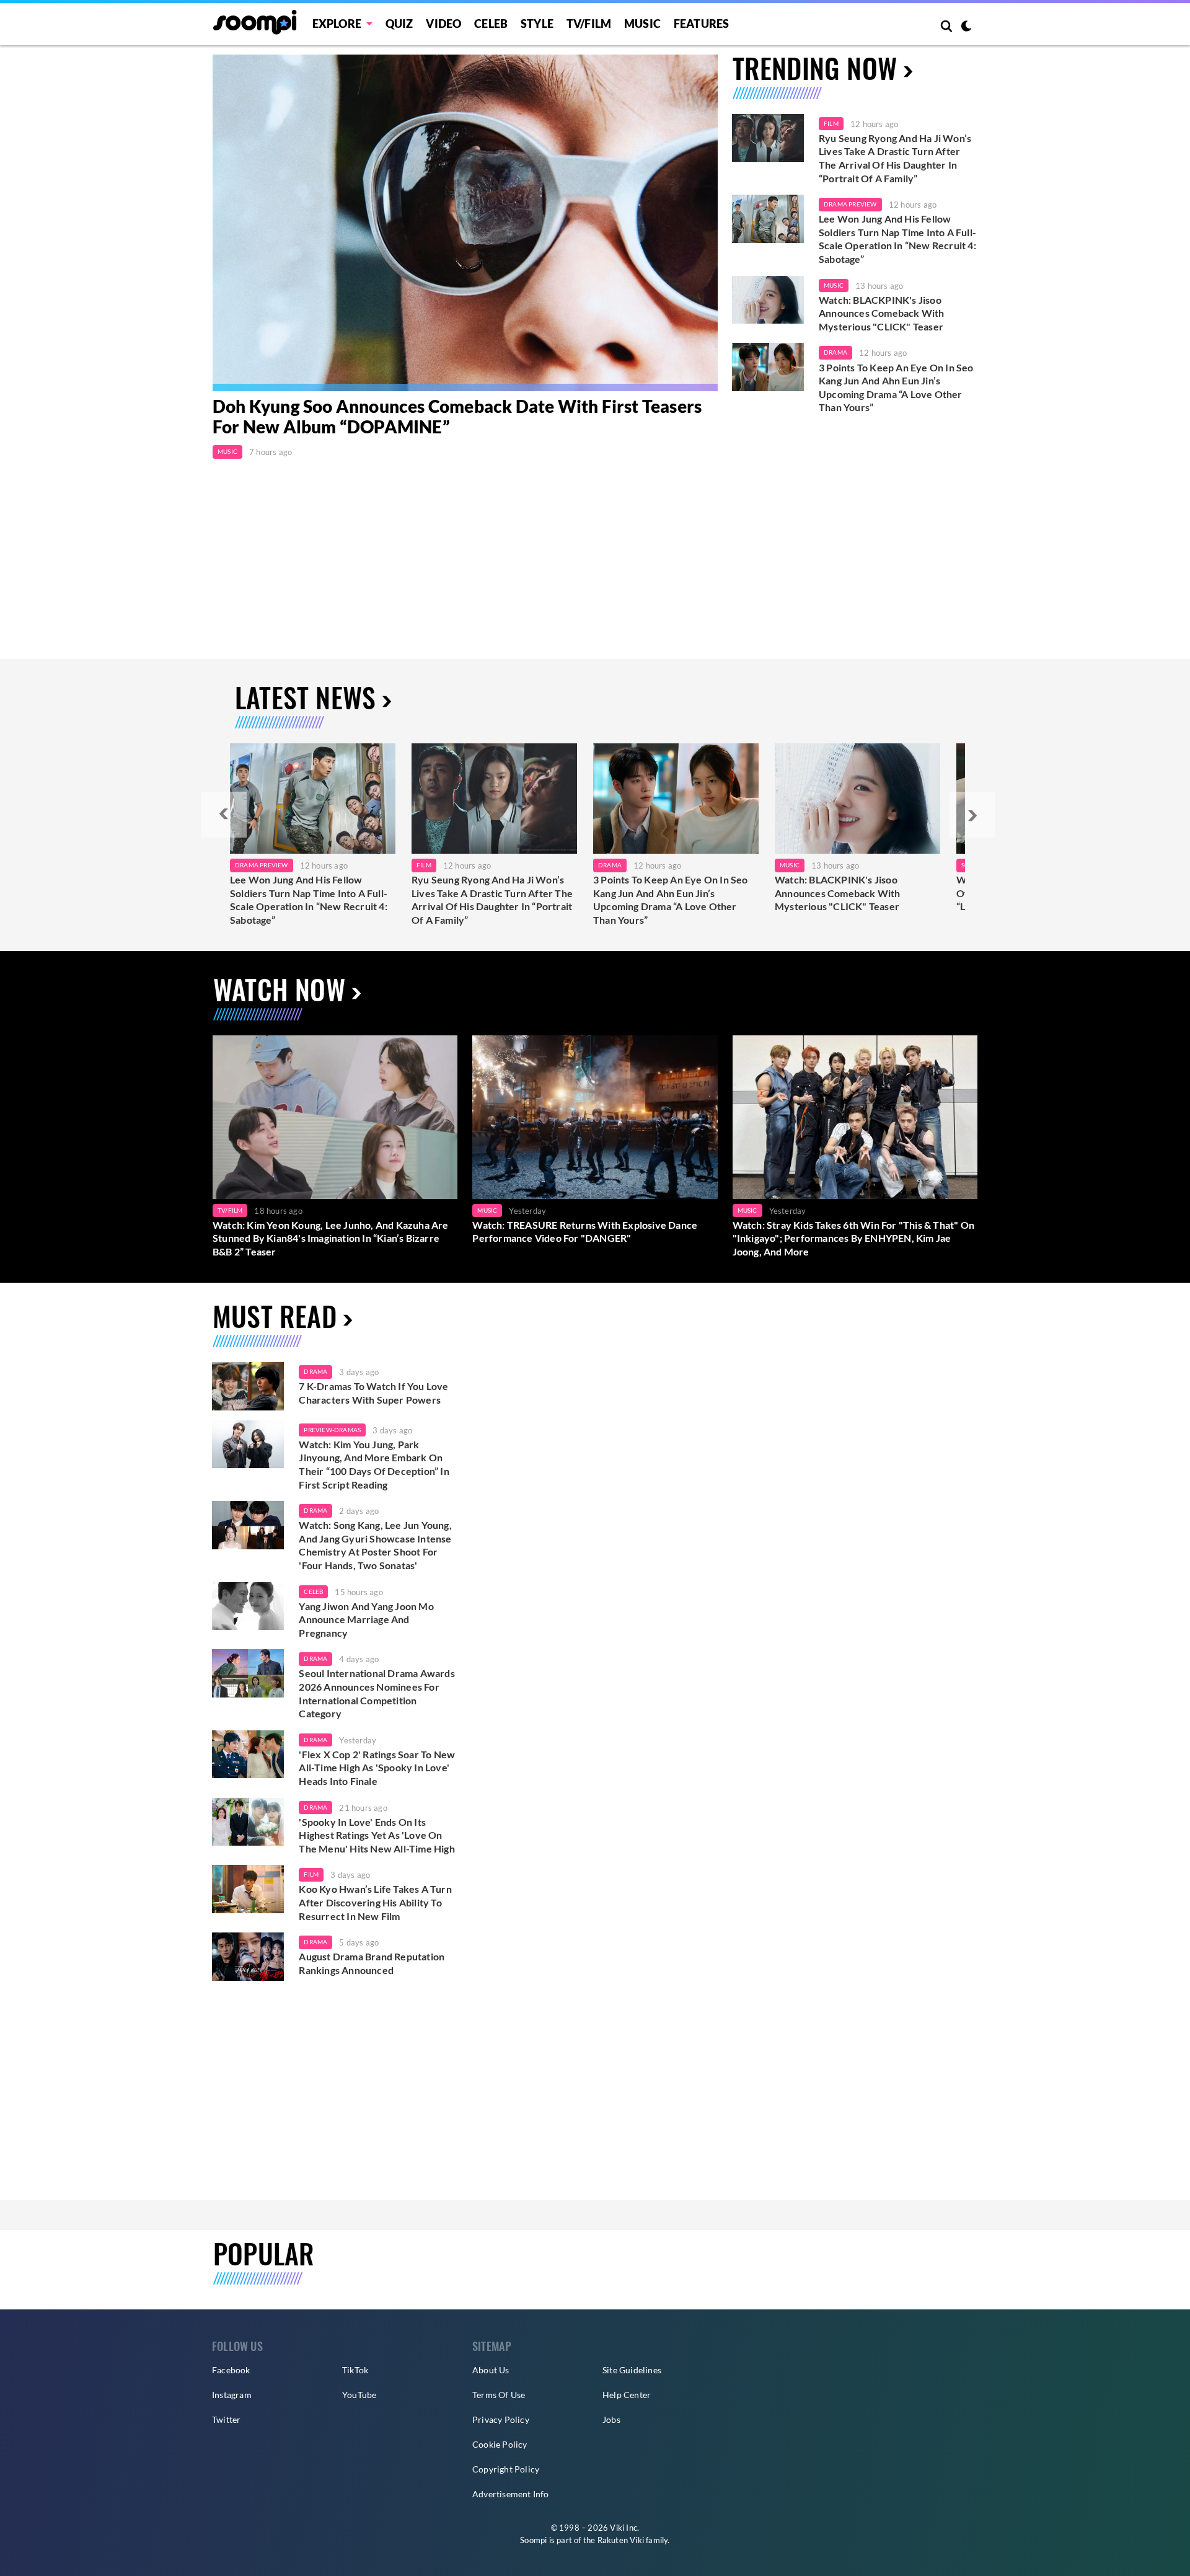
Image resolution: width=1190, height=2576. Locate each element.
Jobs (611, 2419)
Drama (835, 352)
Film (831, 123)
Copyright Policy (506, 2469)
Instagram (232, 2395)
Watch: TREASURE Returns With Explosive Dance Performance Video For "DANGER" (585, 1232)
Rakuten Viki (621, 2540)
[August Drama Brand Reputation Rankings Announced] (248, 1957)
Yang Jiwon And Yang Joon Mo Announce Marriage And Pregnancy (366, 1619)
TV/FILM (589, 24)
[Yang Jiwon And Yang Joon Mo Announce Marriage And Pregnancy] (248, 1606)
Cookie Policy (500, 2444)
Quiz (399, 24)
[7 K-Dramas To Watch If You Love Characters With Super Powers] (248, 1386)
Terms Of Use (499, 2395)
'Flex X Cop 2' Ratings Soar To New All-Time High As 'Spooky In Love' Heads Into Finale (377, 1768)
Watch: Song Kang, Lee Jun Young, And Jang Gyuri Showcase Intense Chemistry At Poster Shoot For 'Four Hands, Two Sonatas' (375, 1545)
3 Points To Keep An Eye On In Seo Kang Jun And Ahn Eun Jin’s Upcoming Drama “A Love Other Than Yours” (896, 387)
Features (702, 24)
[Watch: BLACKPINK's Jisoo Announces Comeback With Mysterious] (857, 799)
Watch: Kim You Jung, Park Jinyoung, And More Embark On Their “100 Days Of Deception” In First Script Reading (374, 1464)
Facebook (231, 2370)
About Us (491, 2370)
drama (315, 1371)
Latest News (305, 697)
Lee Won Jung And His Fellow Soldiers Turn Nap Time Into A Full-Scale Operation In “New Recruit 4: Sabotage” (897, 239)
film (311, 1874)
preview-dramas (332, 1430)
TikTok (355, 2370)
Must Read (275, 1316)
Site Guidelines (632, 2370)
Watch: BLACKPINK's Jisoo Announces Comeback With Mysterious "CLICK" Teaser (882, 313)
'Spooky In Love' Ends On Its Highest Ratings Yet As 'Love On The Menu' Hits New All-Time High (377, 1835)
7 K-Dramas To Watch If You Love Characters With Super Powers (373, 1393)
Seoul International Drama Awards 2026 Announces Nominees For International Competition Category (377, 1693)
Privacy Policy (501, 2419)
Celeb (491, 24)
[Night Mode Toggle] (966, 27)
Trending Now (815, 68)
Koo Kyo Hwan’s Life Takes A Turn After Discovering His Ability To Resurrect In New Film (375, 1902)
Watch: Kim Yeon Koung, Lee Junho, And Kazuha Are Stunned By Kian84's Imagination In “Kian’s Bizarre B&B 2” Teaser (331, 1238)
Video (443, 24)
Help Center (627, 2395)
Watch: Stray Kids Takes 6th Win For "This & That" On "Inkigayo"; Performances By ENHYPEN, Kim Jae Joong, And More (853, 1238)
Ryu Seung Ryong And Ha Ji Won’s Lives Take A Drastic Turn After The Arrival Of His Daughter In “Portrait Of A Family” (895, 158)
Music (642, 24)
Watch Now (279, 989)
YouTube (359, 2395)
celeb (313, 1591)
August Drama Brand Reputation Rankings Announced (372, 1963)
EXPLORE (337, 24)
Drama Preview (850, 204)
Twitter (226, 2419)
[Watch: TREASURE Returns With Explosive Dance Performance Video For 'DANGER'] (595, 1117)
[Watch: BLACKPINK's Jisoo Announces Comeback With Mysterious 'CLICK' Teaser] (768, 300)
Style (537, 24)
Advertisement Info (511, 2494)
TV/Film (230, 1210)
